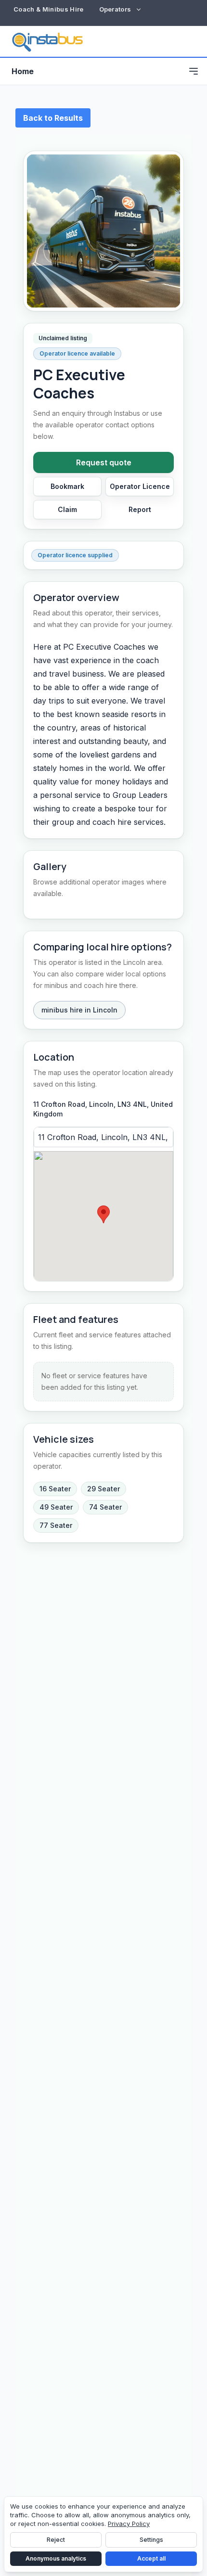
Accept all (151, 2558)
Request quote (104, 462)
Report (140, 509)
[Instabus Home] (47, 41)
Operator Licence (140, 486)
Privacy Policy (129, 2524)
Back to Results (53, 118)
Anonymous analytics (56, 2558)
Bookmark (67, 486)
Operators (115, 9)
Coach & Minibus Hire (49, 9)
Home (23, 71)
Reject (56, 2540)
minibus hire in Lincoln (79, 1010)
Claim (67, 509)
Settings (151, 2540)
